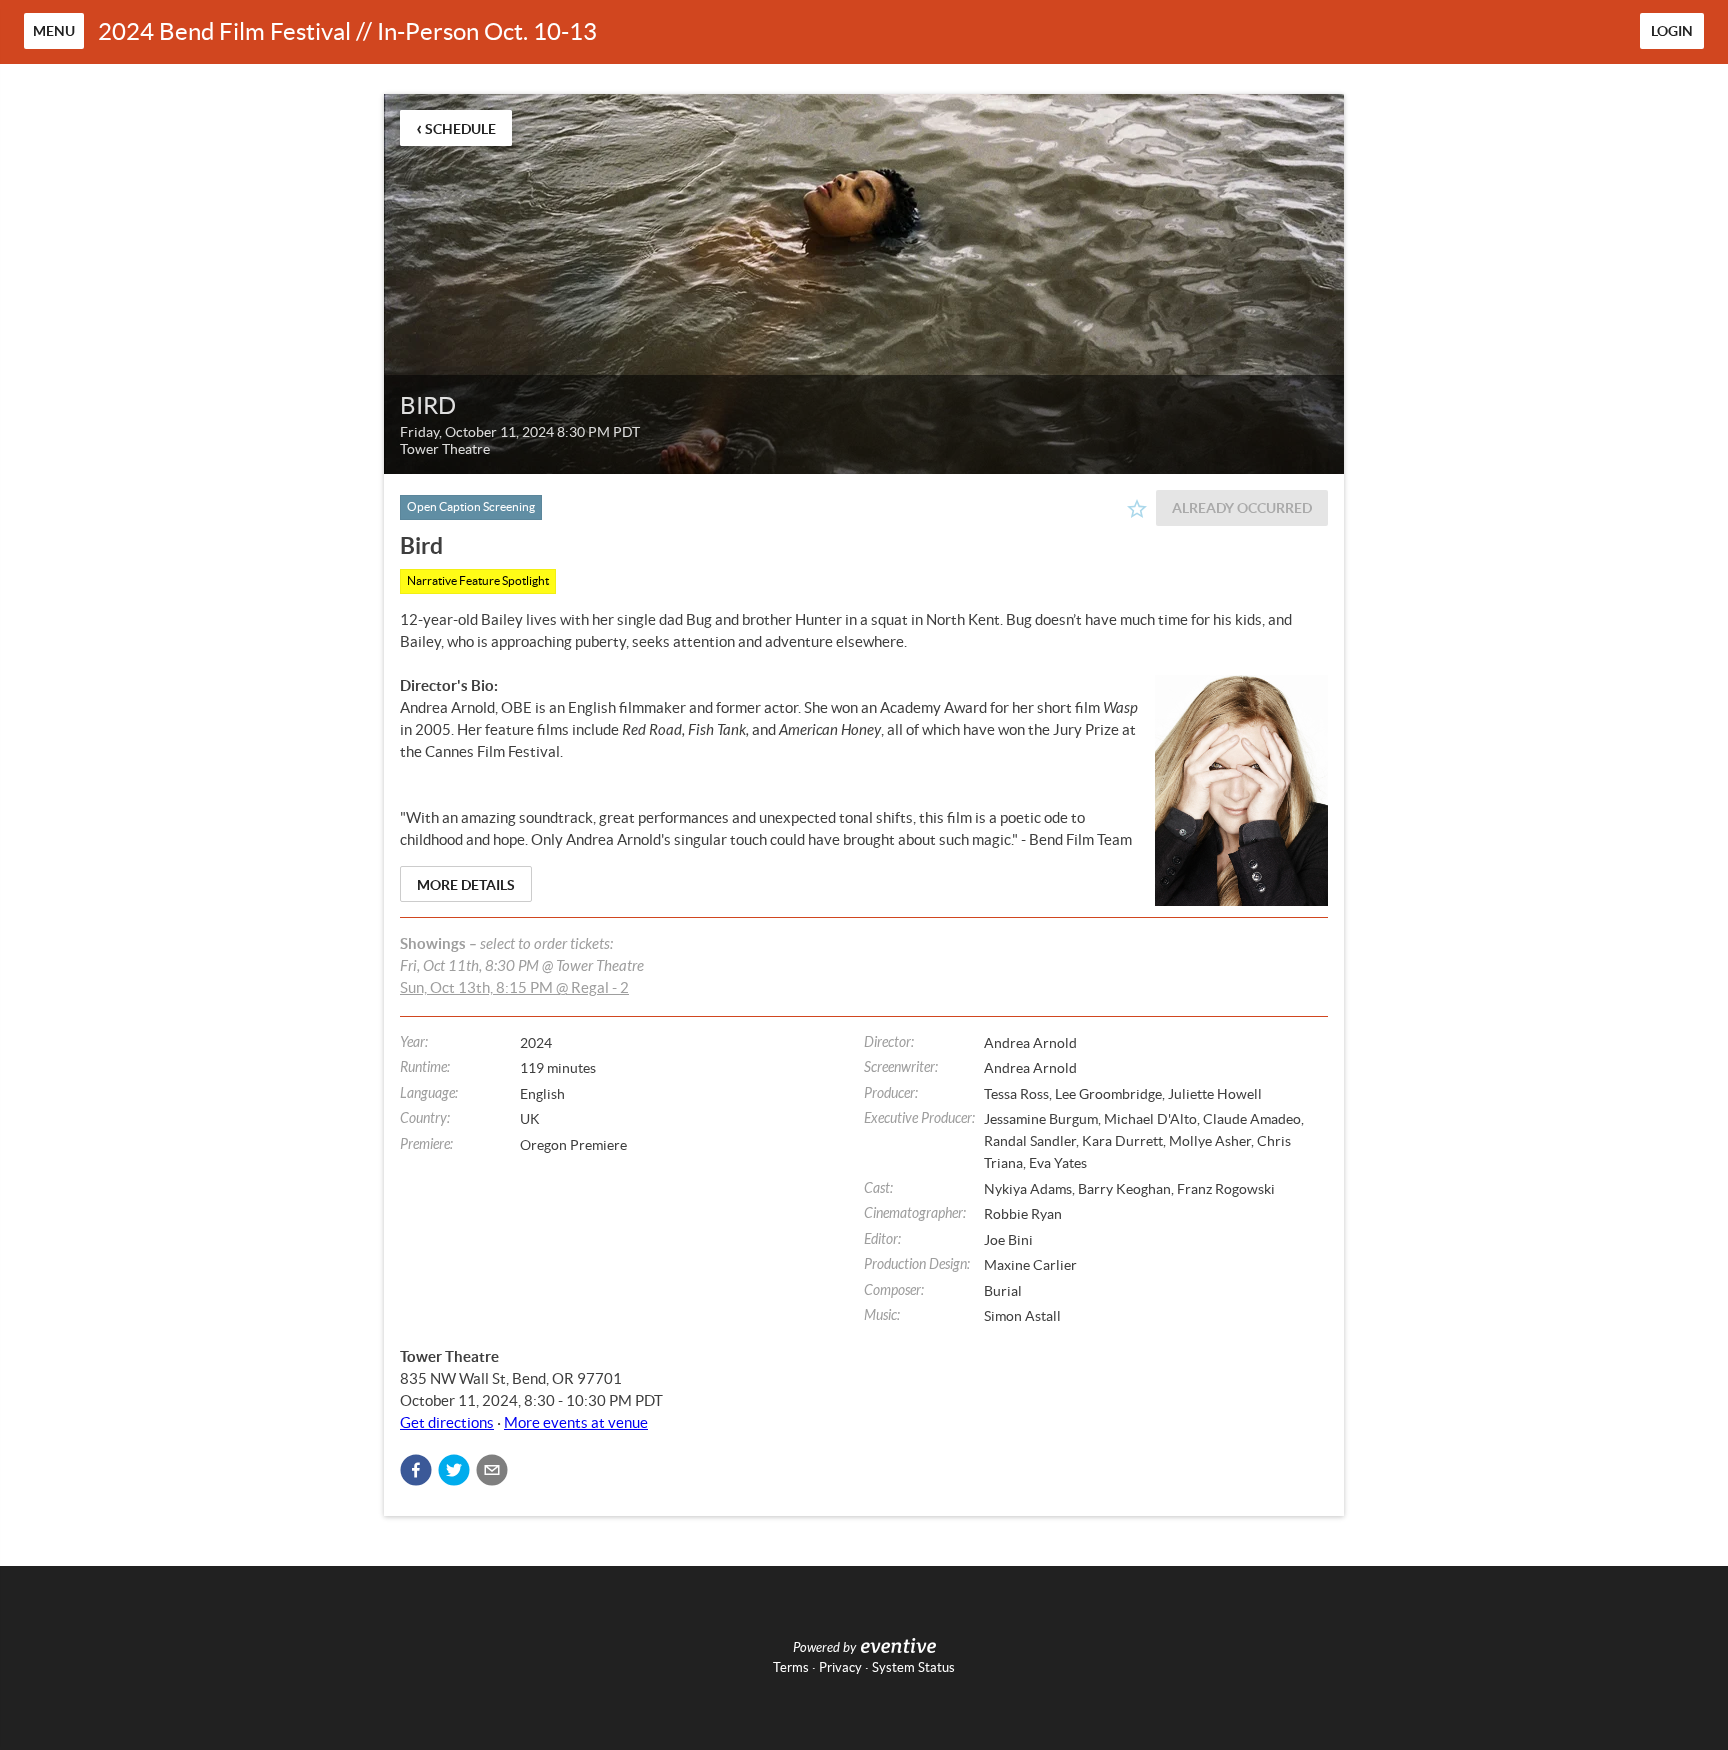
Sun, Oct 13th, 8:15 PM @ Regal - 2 (514, 987)
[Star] (1137, 509)
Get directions (447, 1422)
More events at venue (576, 1422)
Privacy (840, 1667)
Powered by (824, 1648)
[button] (416, 1470)
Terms (791, 1667)
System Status (913, 1667)
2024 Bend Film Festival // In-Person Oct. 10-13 (347, 31)
